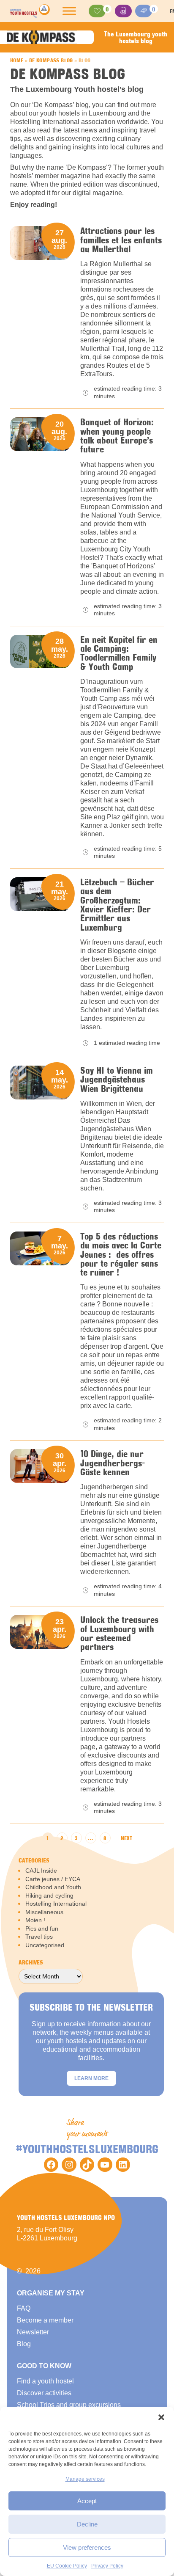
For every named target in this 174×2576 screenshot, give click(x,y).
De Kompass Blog (51, 60)
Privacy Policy (107, 2566)
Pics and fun (42, 1929)
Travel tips (39, 1937)
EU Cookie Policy (67, 2566)
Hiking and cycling (49, 1895)
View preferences (87, 2547)
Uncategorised (45, 1945)
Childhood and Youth (53, 1887)
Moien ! (35, 1920)
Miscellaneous (44, 1912)
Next (126, 1838)
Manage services (85, 2479)
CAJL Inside (41, 1871)
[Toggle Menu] (69, 11)
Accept (87, 2501)
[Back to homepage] (30, 11)
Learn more (91, 2078)
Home (17, 60)
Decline (87, 2524)
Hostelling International (56, 1904)
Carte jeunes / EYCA (53, 1879)
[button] (161, 2417)
